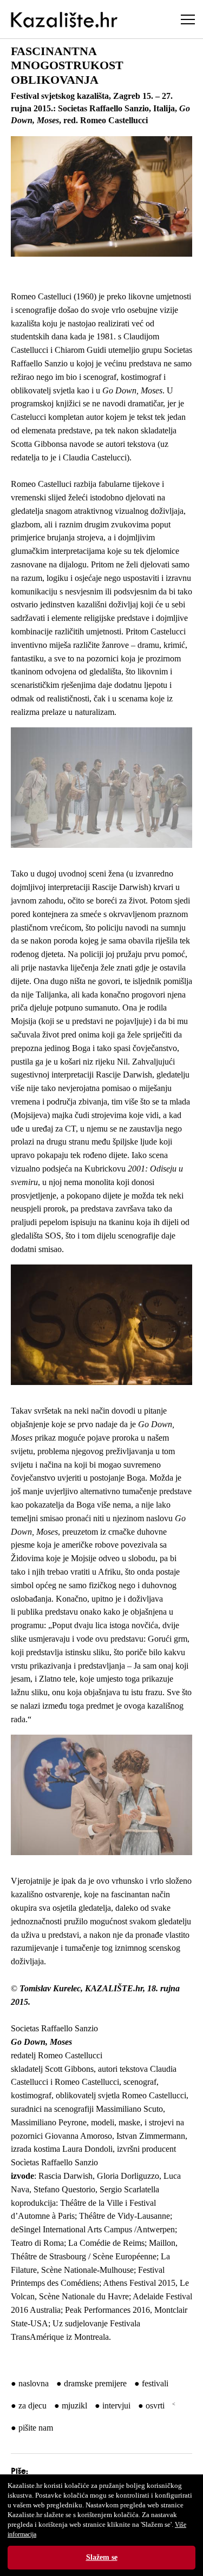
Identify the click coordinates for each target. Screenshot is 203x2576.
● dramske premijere (91, 2383)
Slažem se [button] (102, 2557)
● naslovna (30, 2383)
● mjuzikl (71, 2406)
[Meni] (188, 19)
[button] (101, 196)
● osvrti (151, 2406)
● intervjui (113, 2406)
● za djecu (29, 2406)
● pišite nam (32, 2428)
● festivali (151, 2383)
